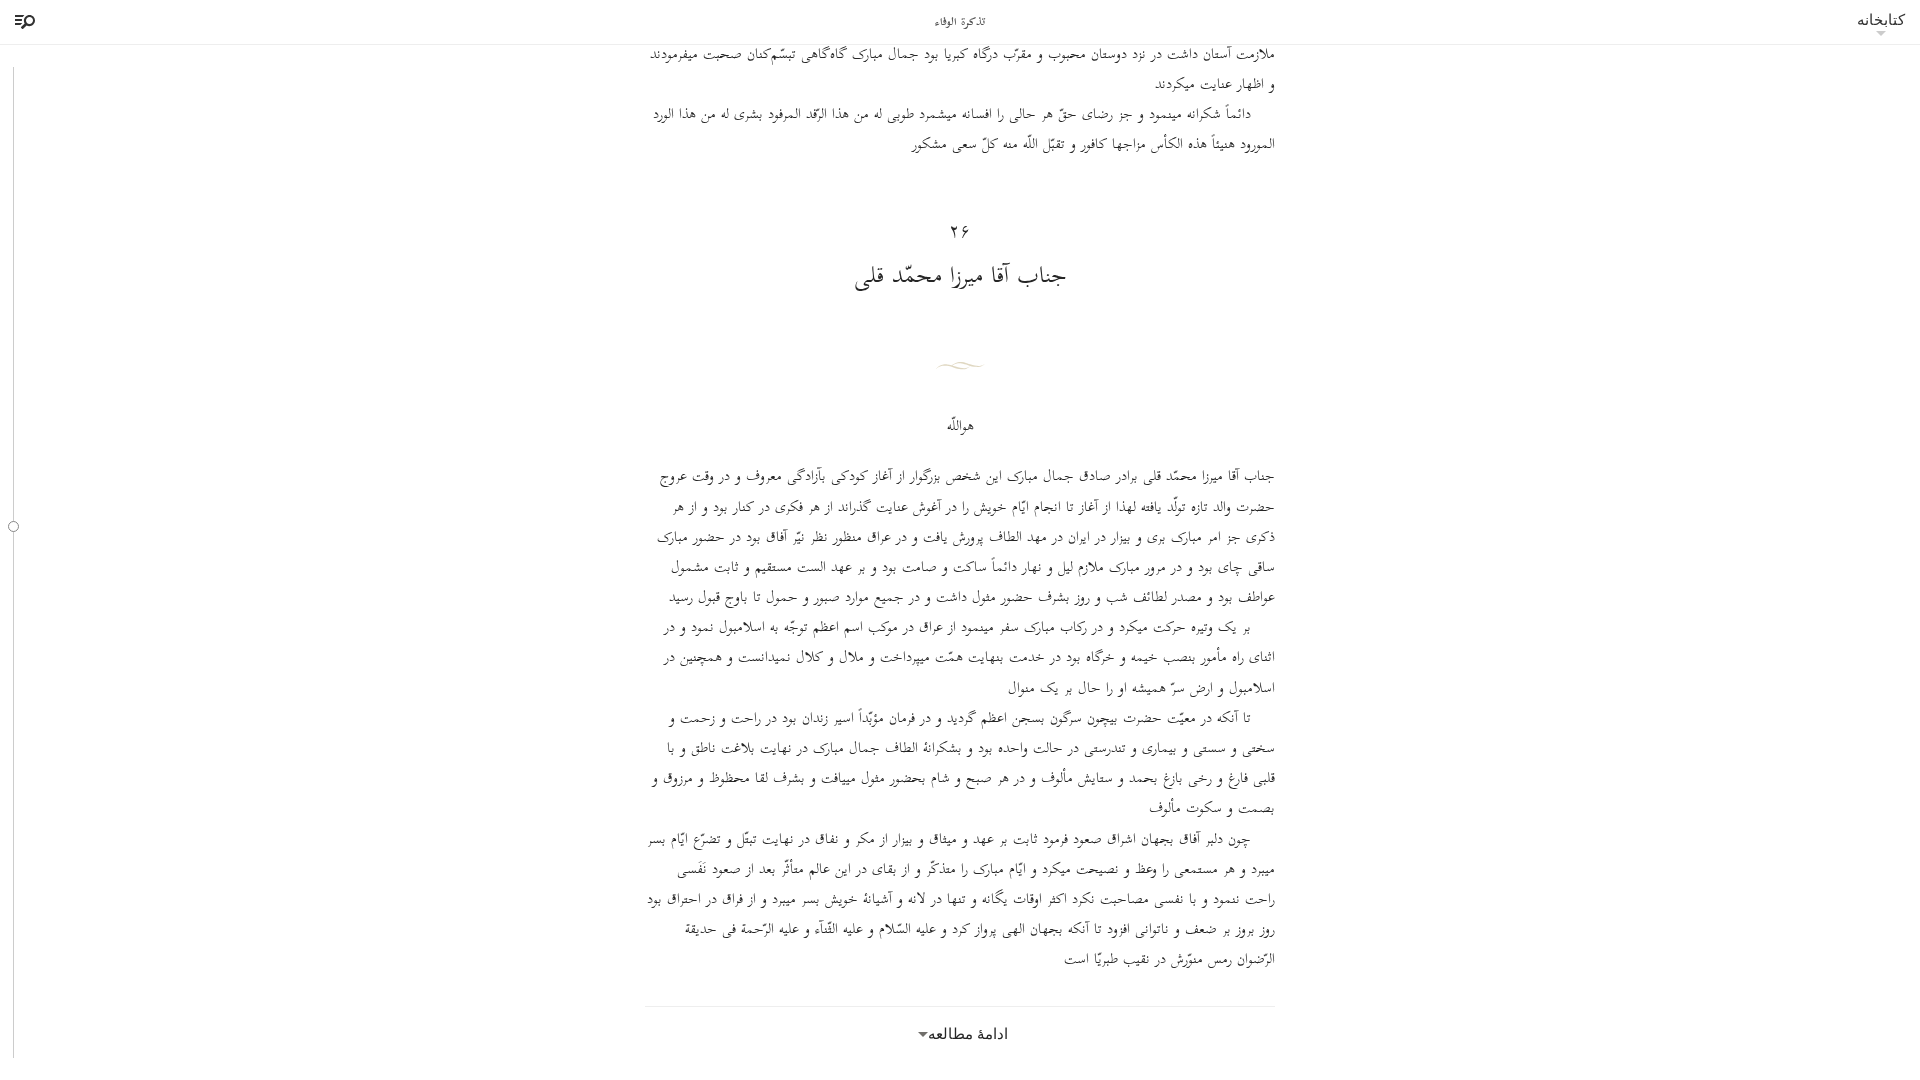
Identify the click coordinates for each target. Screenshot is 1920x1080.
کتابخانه (1881, 19)
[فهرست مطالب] (22, 22)
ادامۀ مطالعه (968, 1033)
